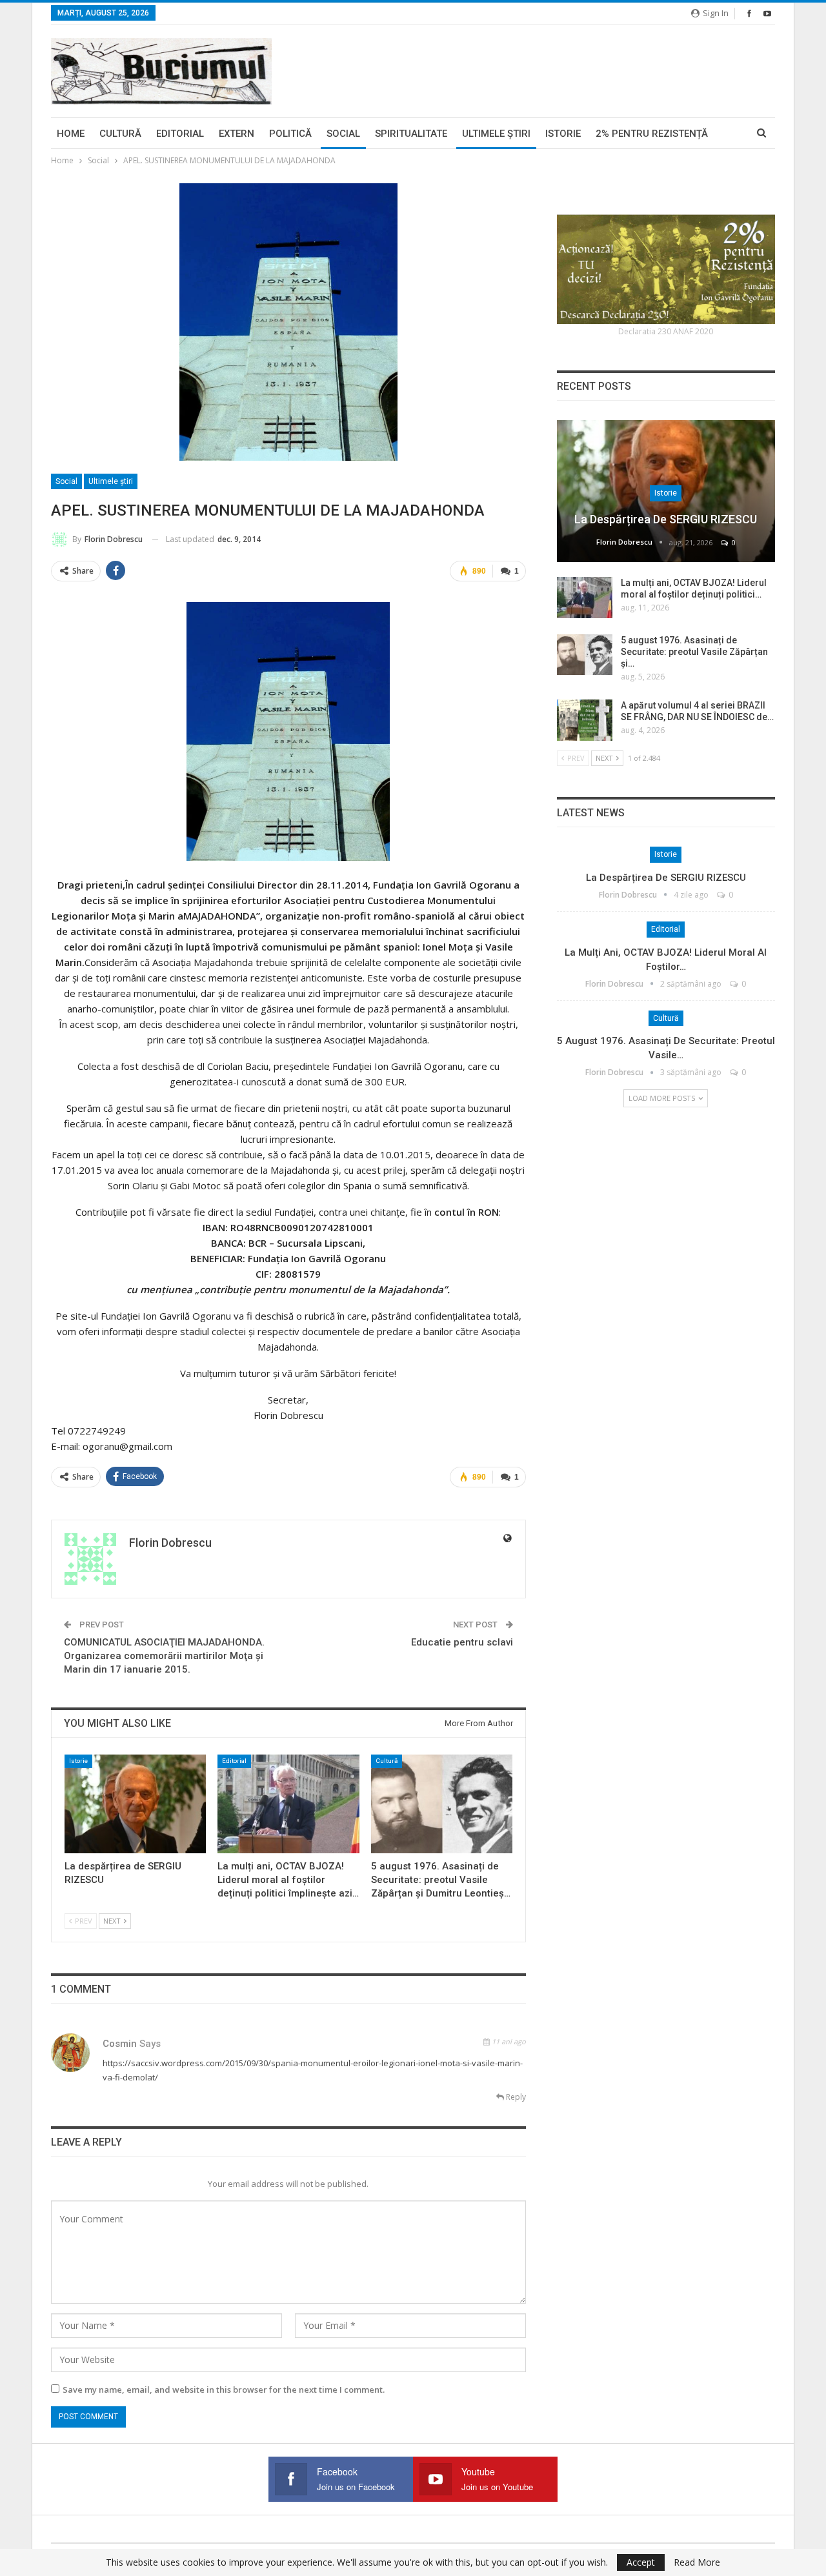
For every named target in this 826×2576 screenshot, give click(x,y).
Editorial (180, 134)
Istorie (563, 134)
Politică (290, 134)
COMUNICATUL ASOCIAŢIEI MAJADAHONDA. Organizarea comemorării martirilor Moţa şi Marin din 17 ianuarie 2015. (164, 1656)
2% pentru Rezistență (652, 134)
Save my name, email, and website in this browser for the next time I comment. (224, 2390)
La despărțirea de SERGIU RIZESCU (666, 519)
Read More (697, 2562)
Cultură (120, 134)
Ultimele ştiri (496, 134)
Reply (515, 2097)
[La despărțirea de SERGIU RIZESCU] (135, 1804)
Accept (641, 2562)
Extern (237, 134)
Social (343, 134)
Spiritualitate (411, 134)
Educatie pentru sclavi (462, 1642)
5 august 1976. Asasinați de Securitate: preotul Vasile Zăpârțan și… (694, 652)
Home (71, 134)
